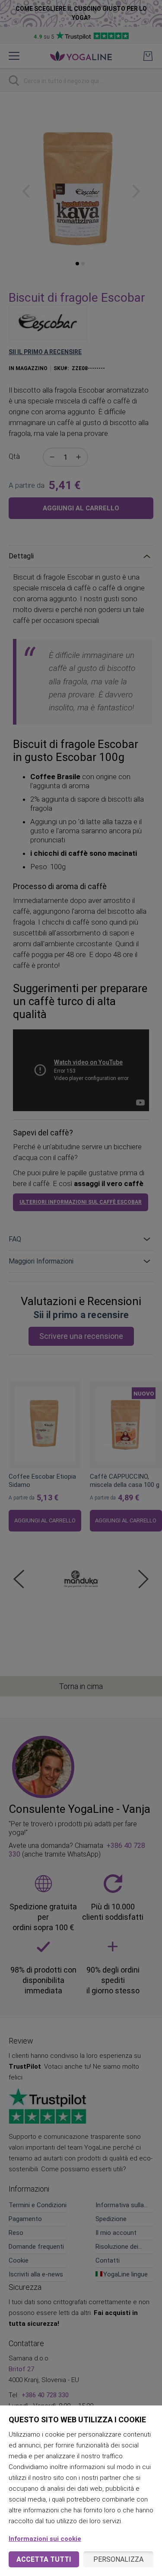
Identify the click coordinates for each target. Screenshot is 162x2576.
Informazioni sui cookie (45, 2539)
